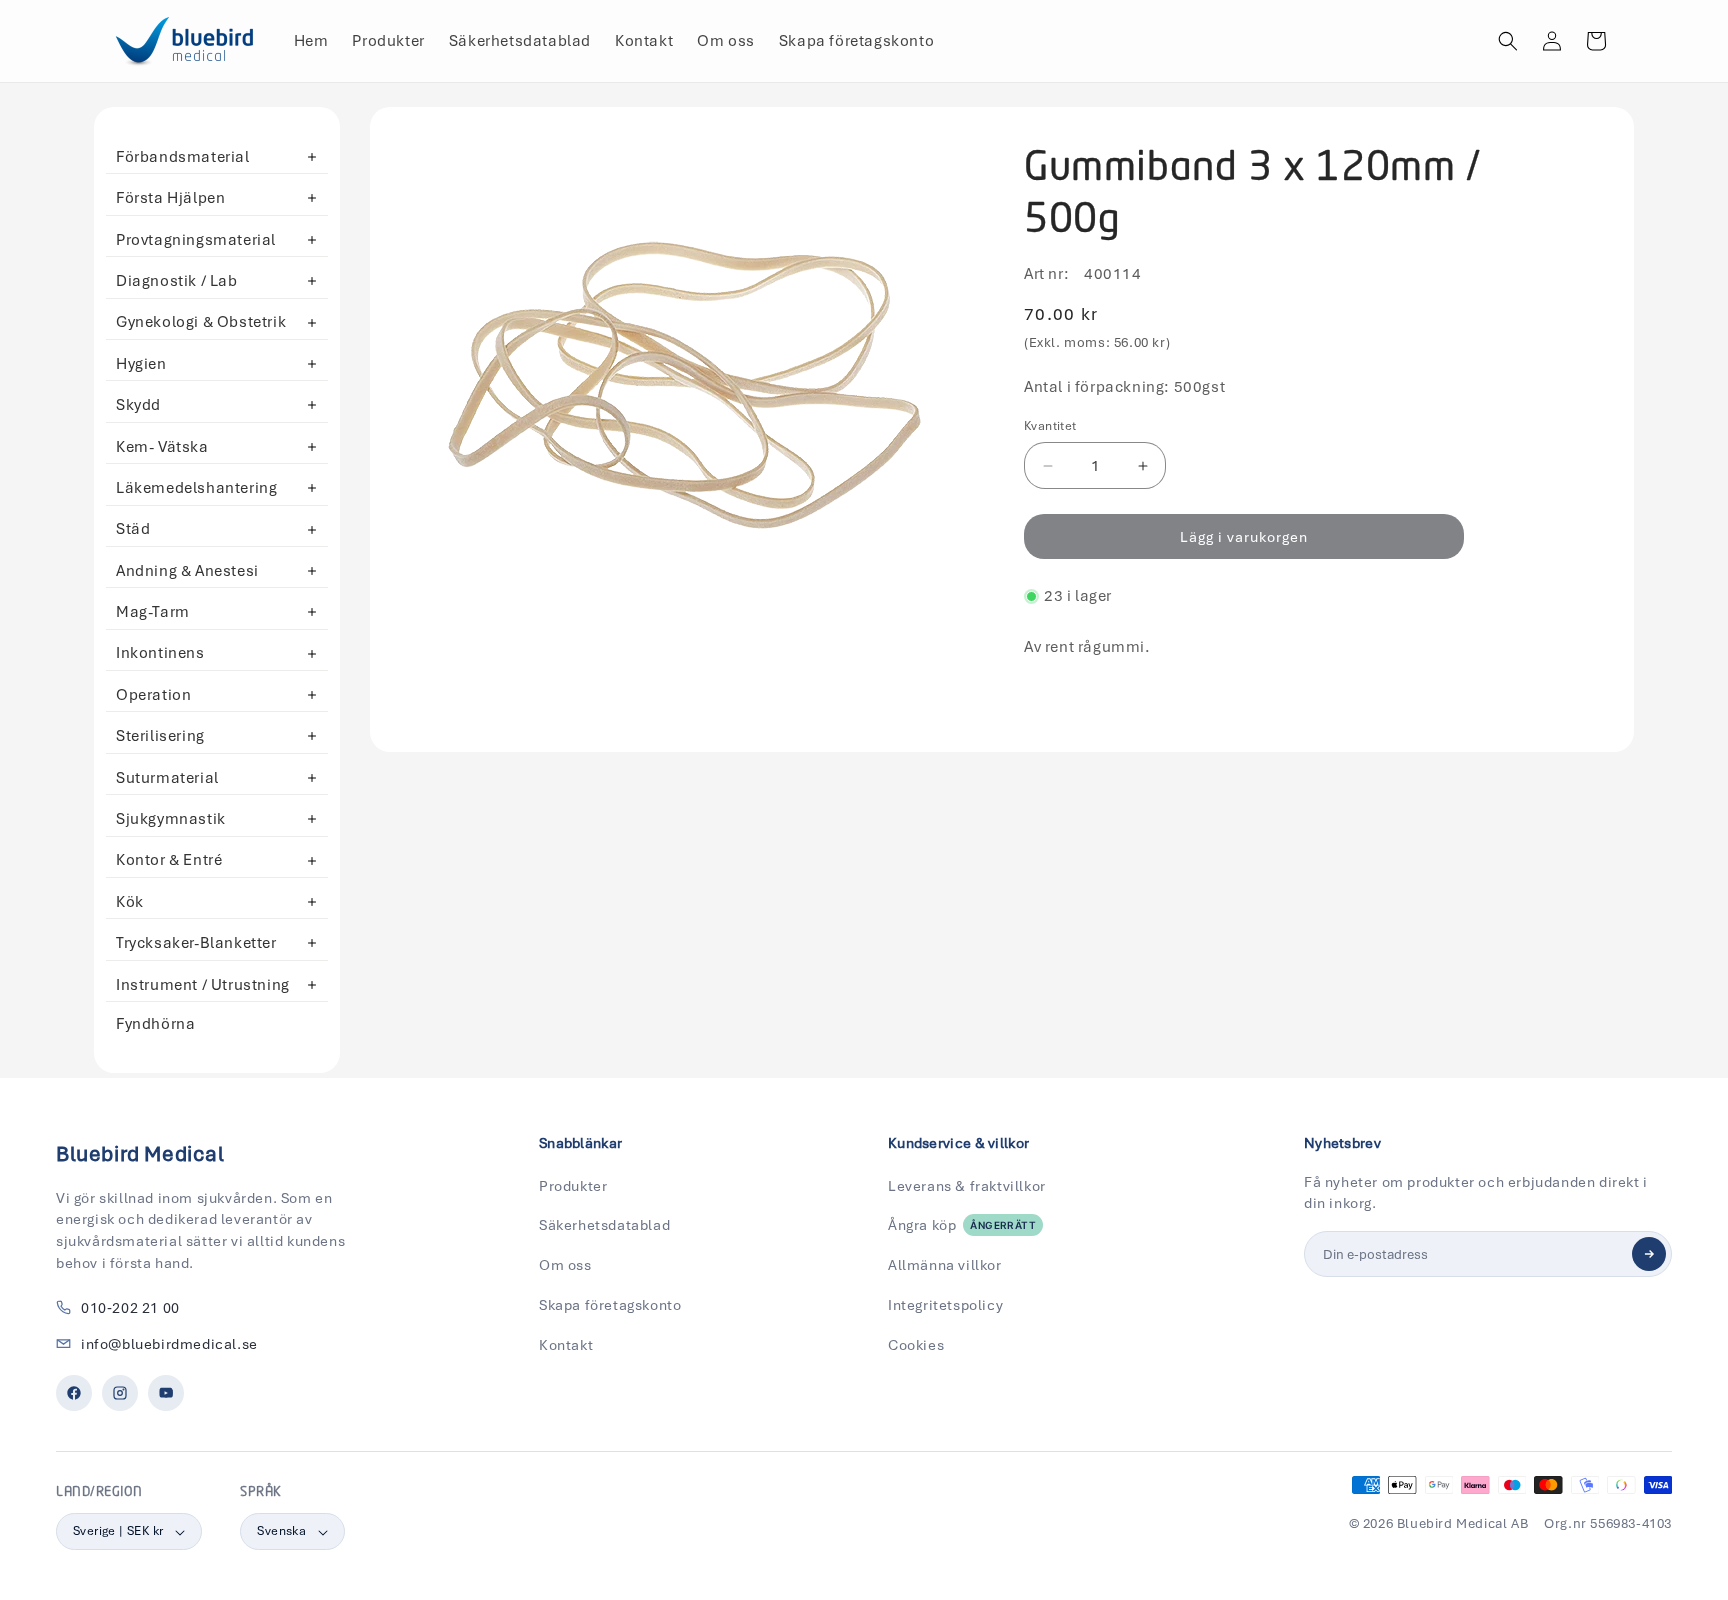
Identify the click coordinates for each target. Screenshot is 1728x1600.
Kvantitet (1050, 426)
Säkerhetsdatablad (604, 1225)
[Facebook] (74, 1393)
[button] (1508, 41)
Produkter (573, 1186)
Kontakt (566, 1345)
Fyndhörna (155, 1024)
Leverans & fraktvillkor (967, 1186)
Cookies (916, 1345)
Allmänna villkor (945, 1265)
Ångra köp (962, 1225)
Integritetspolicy (945, 1305)
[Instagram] (120, 1393)
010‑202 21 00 (130, 1308)
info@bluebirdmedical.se (169, 1344)
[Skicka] (1649, 1254)
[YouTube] (166, 1393)
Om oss (565, 1265)
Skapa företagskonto (610, 1305)
